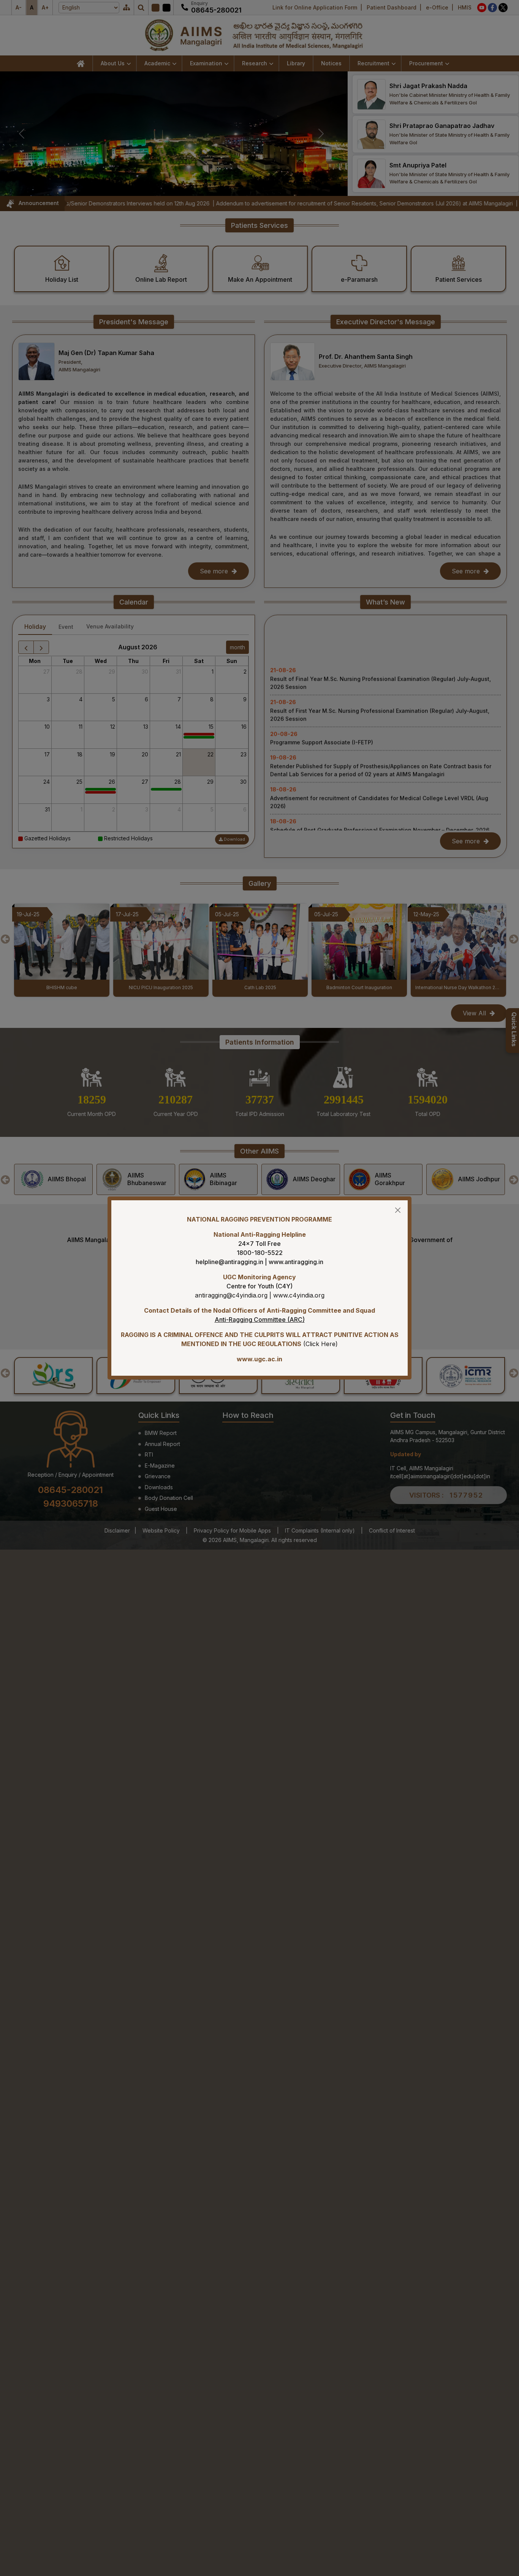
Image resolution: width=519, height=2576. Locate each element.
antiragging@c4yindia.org (231, 1295)
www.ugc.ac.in (259, 1359)
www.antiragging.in (296, 1262)
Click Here (320, 1344)
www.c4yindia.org (299, 1295)
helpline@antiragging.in (229, 1262)
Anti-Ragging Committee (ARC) (260, 1320)
